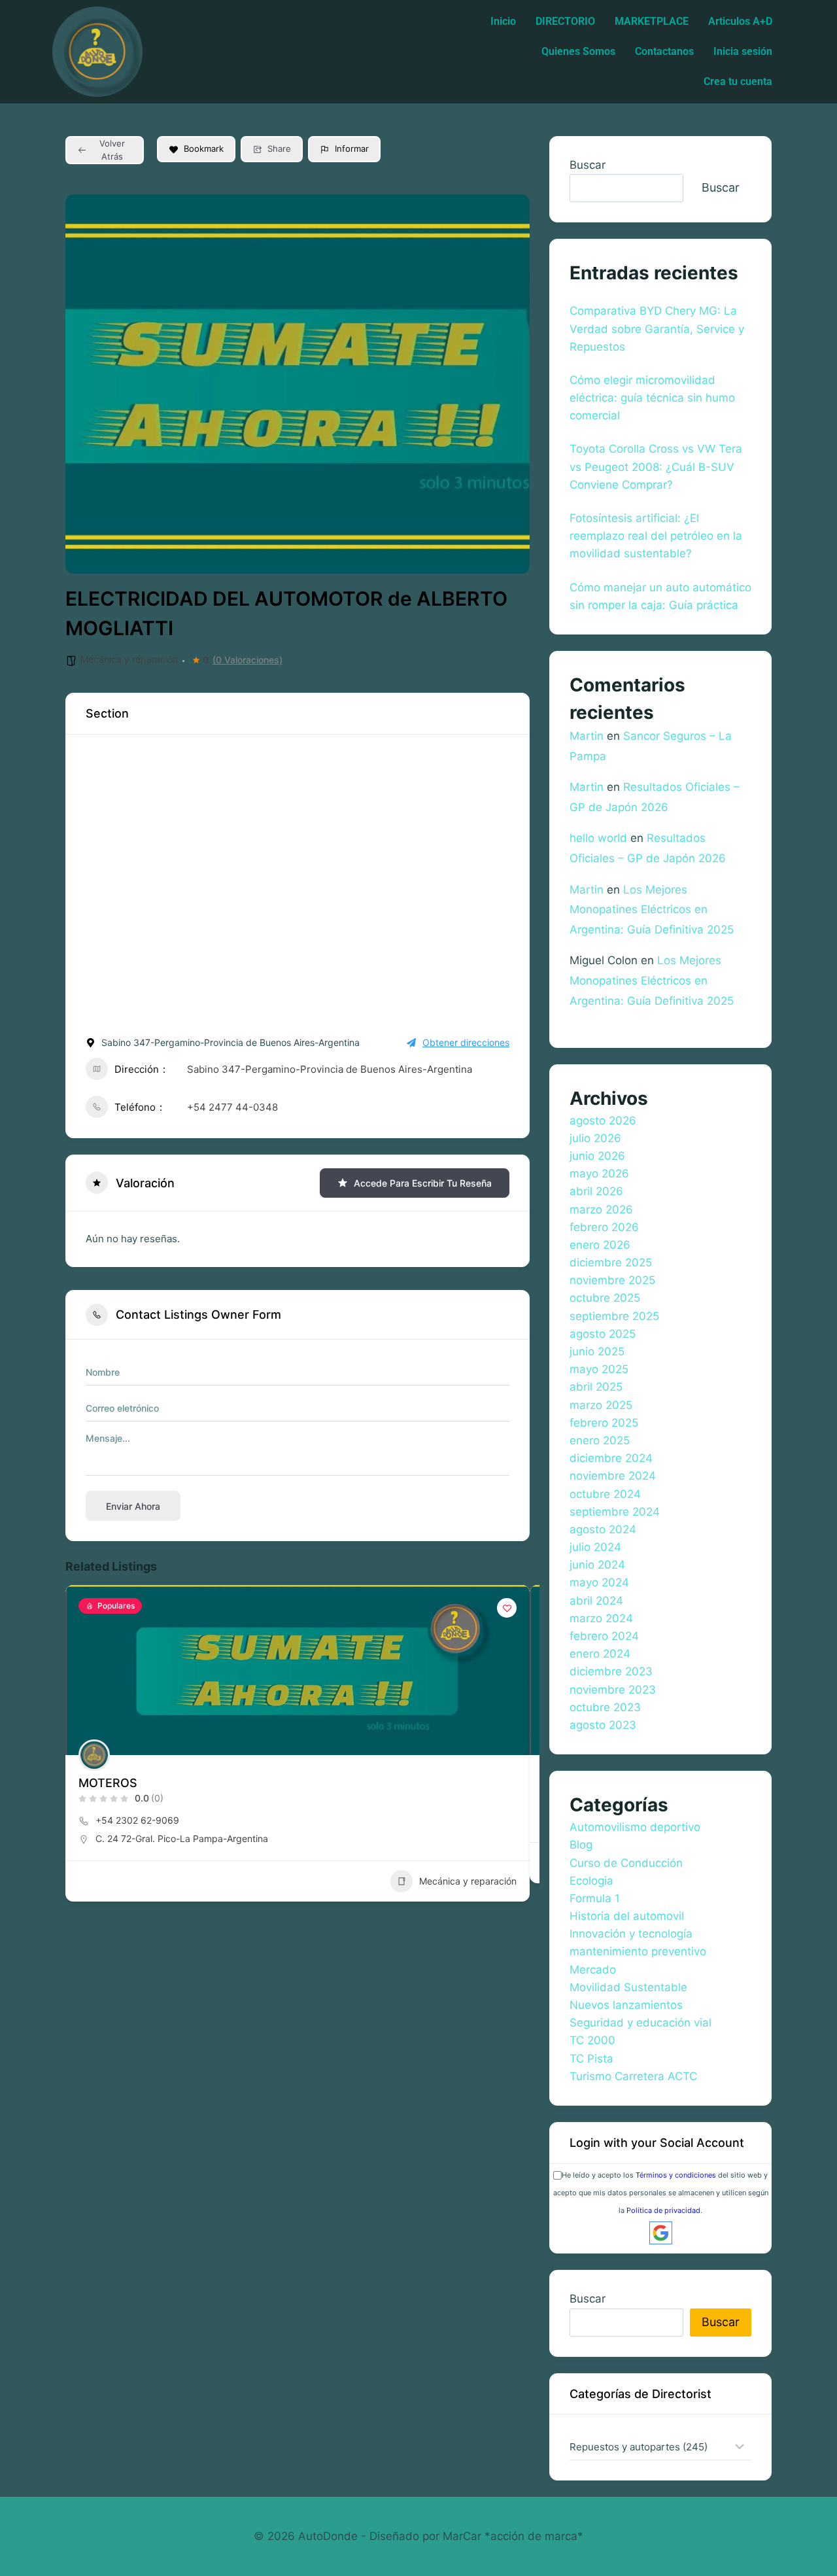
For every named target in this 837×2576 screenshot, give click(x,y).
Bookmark (204, 148)
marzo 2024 (601, 1618)
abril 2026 (596, 1191)
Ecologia (591, 1881)
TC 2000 (592, 2040)
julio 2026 (595, 1138)
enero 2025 (600, 1440)
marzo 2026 (601, 1210)
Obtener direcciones (466, 1042)
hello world (598, 838)
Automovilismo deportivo (635, 1827)
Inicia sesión (743, 51)
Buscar (588, 165)
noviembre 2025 (612, 1280)
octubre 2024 (605, 1494)
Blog (581, 1845)
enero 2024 (600, 1654)
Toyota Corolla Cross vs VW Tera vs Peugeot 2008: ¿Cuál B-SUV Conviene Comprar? (656, 466)
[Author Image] (94, 1755)
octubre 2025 (605, 1298)
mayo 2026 (599, 1174)
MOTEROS (108, 1783)
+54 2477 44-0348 (232, 1107)
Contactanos (664, 51)
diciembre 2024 (611, 1458)
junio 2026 (597, 1156)
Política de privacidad (663, 2210)
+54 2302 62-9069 (137, 1820)
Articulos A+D (740, 21)
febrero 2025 (604, 1423)
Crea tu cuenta (738, 81)
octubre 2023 (605, 1707)
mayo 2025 (599, 1369)
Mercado (593, 1970)
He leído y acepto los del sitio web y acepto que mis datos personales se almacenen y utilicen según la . (661, 2193)
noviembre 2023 (613, 1690)
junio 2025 (597, 1351)
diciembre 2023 (611, 1671)
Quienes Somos (578, 51)
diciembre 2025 (611, 1262)
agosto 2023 (603, 1725)
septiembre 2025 (614, 1316)
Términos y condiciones (676, 2175)
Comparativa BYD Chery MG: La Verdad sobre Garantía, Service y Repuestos (657, 328)
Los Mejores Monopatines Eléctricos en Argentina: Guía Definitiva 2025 (652, 910)
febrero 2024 (604, 1636)
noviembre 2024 (613, 1476)
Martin (587, 736)
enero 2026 (600, 1245)
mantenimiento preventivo (638, 1951)
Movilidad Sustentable (628, 1987)
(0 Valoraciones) (248, 660)
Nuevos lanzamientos (626, 2005)
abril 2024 (596, 1601)
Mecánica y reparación (129, 659)
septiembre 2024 (615, 1512)
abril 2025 (596, 1387)
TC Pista (591, 2059)
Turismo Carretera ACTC (633, 2076)
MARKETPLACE (652, 21)
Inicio (503, 21)
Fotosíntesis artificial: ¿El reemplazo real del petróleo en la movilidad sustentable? (656, 536)
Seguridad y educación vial (641, 2023)
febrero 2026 (604, 1227)
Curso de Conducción (626, 1863)
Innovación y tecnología (631, 1934)
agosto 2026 (603, 1121)
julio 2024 (595, 1547)
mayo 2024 (599, 1582)
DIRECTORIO (565, 21)
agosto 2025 (603, 1334)
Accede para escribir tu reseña (423, 1183)
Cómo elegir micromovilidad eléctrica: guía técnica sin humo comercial (652, 398)
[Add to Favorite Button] (507, 1608)
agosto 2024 (603, 1529)
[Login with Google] (661, 2233)
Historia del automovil (627, 1916)
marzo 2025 (601, 1405)
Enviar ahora (133, 1506)
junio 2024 (597, 1565)
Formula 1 (595, 1898)
